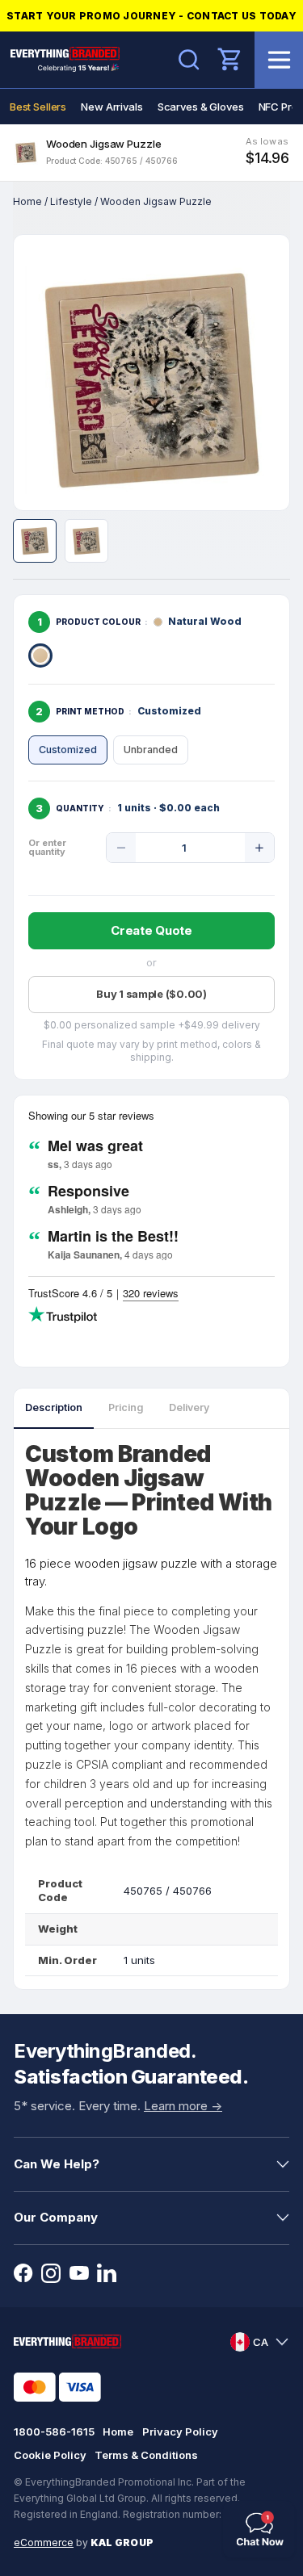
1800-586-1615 (54, 2431)
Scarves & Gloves (201, 107)
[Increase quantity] (259, 848)
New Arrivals (112, 107)
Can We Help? (57, 2164)
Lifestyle (71, 201)
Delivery (189, 1407)
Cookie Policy (50, 2455)
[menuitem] (38, 107)
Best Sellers (38, 107)
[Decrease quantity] (121, 848)
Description (54, 1407)
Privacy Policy (180, 2431)
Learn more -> (183, 2106)
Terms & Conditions (146, 2455)
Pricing (126, 1407)
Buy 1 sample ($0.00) (151, 994)
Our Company (56, 2217)
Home (27, 201)
